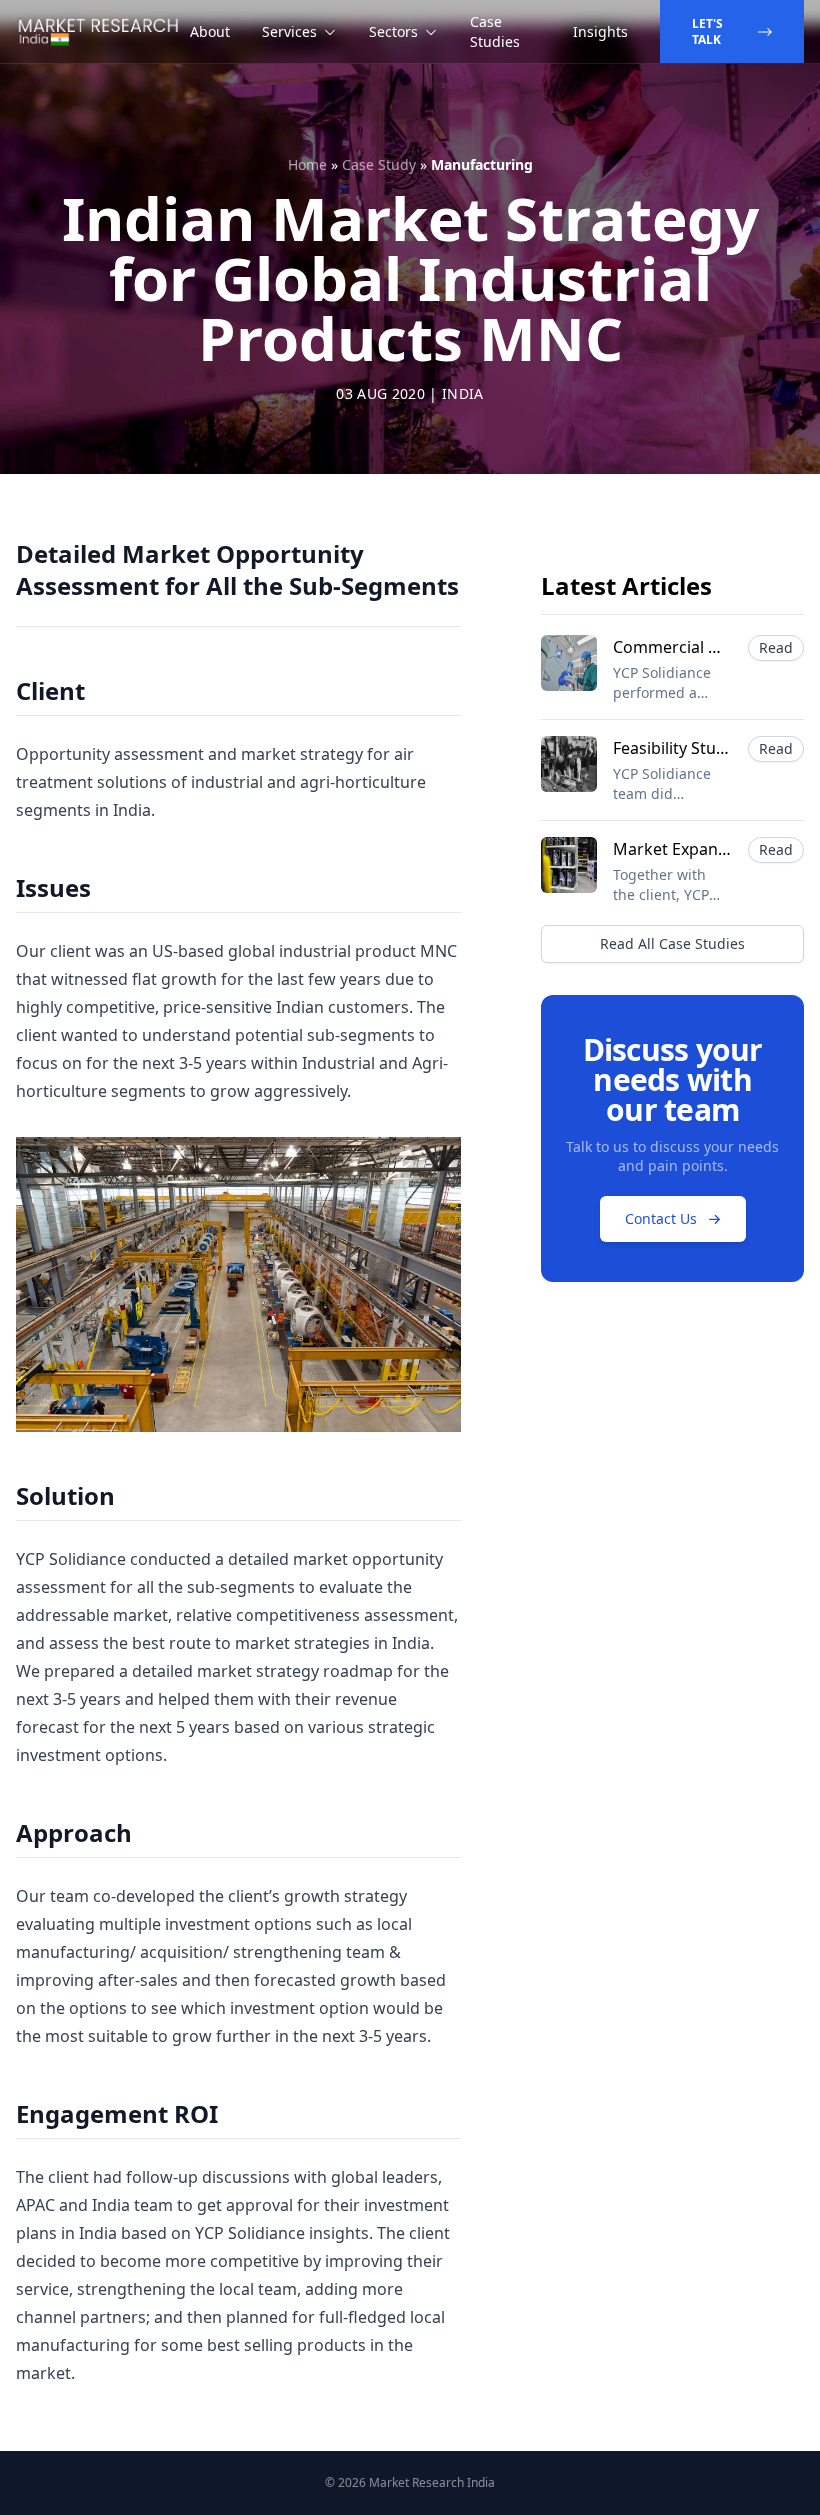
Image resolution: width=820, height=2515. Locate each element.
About (210, 31)
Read (776, 647)
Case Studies (495, 31)
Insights (600, 31)
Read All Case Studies (672, 943)
